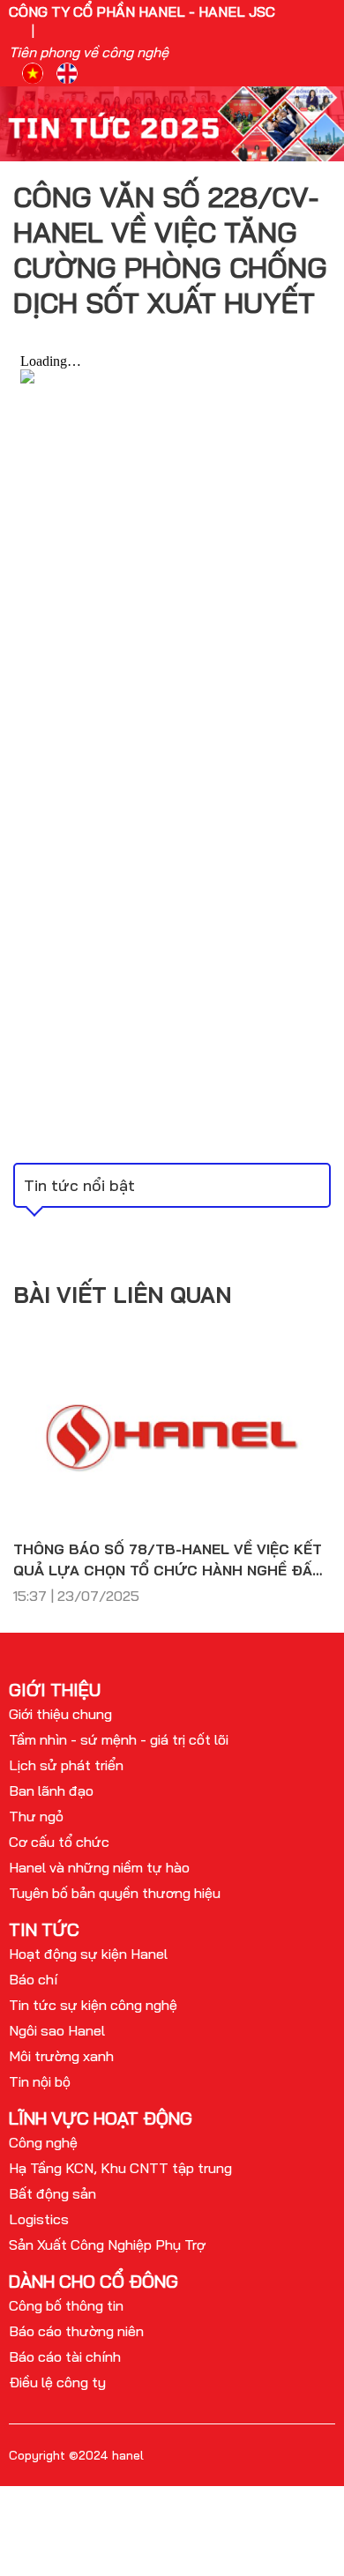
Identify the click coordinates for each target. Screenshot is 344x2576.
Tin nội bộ (40, 2081)
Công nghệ (43, 2142)
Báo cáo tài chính (65, 2356)
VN (33, 73)
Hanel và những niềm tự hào (99, 1867)
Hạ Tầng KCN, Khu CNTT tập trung (120, 2168)
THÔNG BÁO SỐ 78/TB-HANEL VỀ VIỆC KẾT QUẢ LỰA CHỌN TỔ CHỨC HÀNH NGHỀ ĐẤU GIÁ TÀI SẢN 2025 (168, 1560)
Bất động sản (52, 2193)
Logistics (39, 2219)
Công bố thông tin (66, 2305)
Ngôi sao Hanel (57, 2030)
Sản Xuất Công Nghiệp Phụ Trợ (107, 2245)
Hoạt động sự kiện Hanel (88, 1954)
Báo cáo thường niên (76, 2331)
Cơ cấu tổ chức (59, 1842)
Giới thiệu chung (60, 1714)
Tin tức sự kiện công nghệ (93, 2005)
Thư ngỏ (36, 1816)
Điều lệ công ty (57, 2382)
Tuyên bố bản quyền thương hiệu (115, 1893)
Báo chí (33, 1979)
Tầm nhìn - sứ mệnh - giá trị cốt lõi (119, 1739)
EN (67, 73)
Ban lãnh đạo (51, 1791)
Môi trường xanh (61, 2056)
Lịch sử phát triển (66, 1765)
